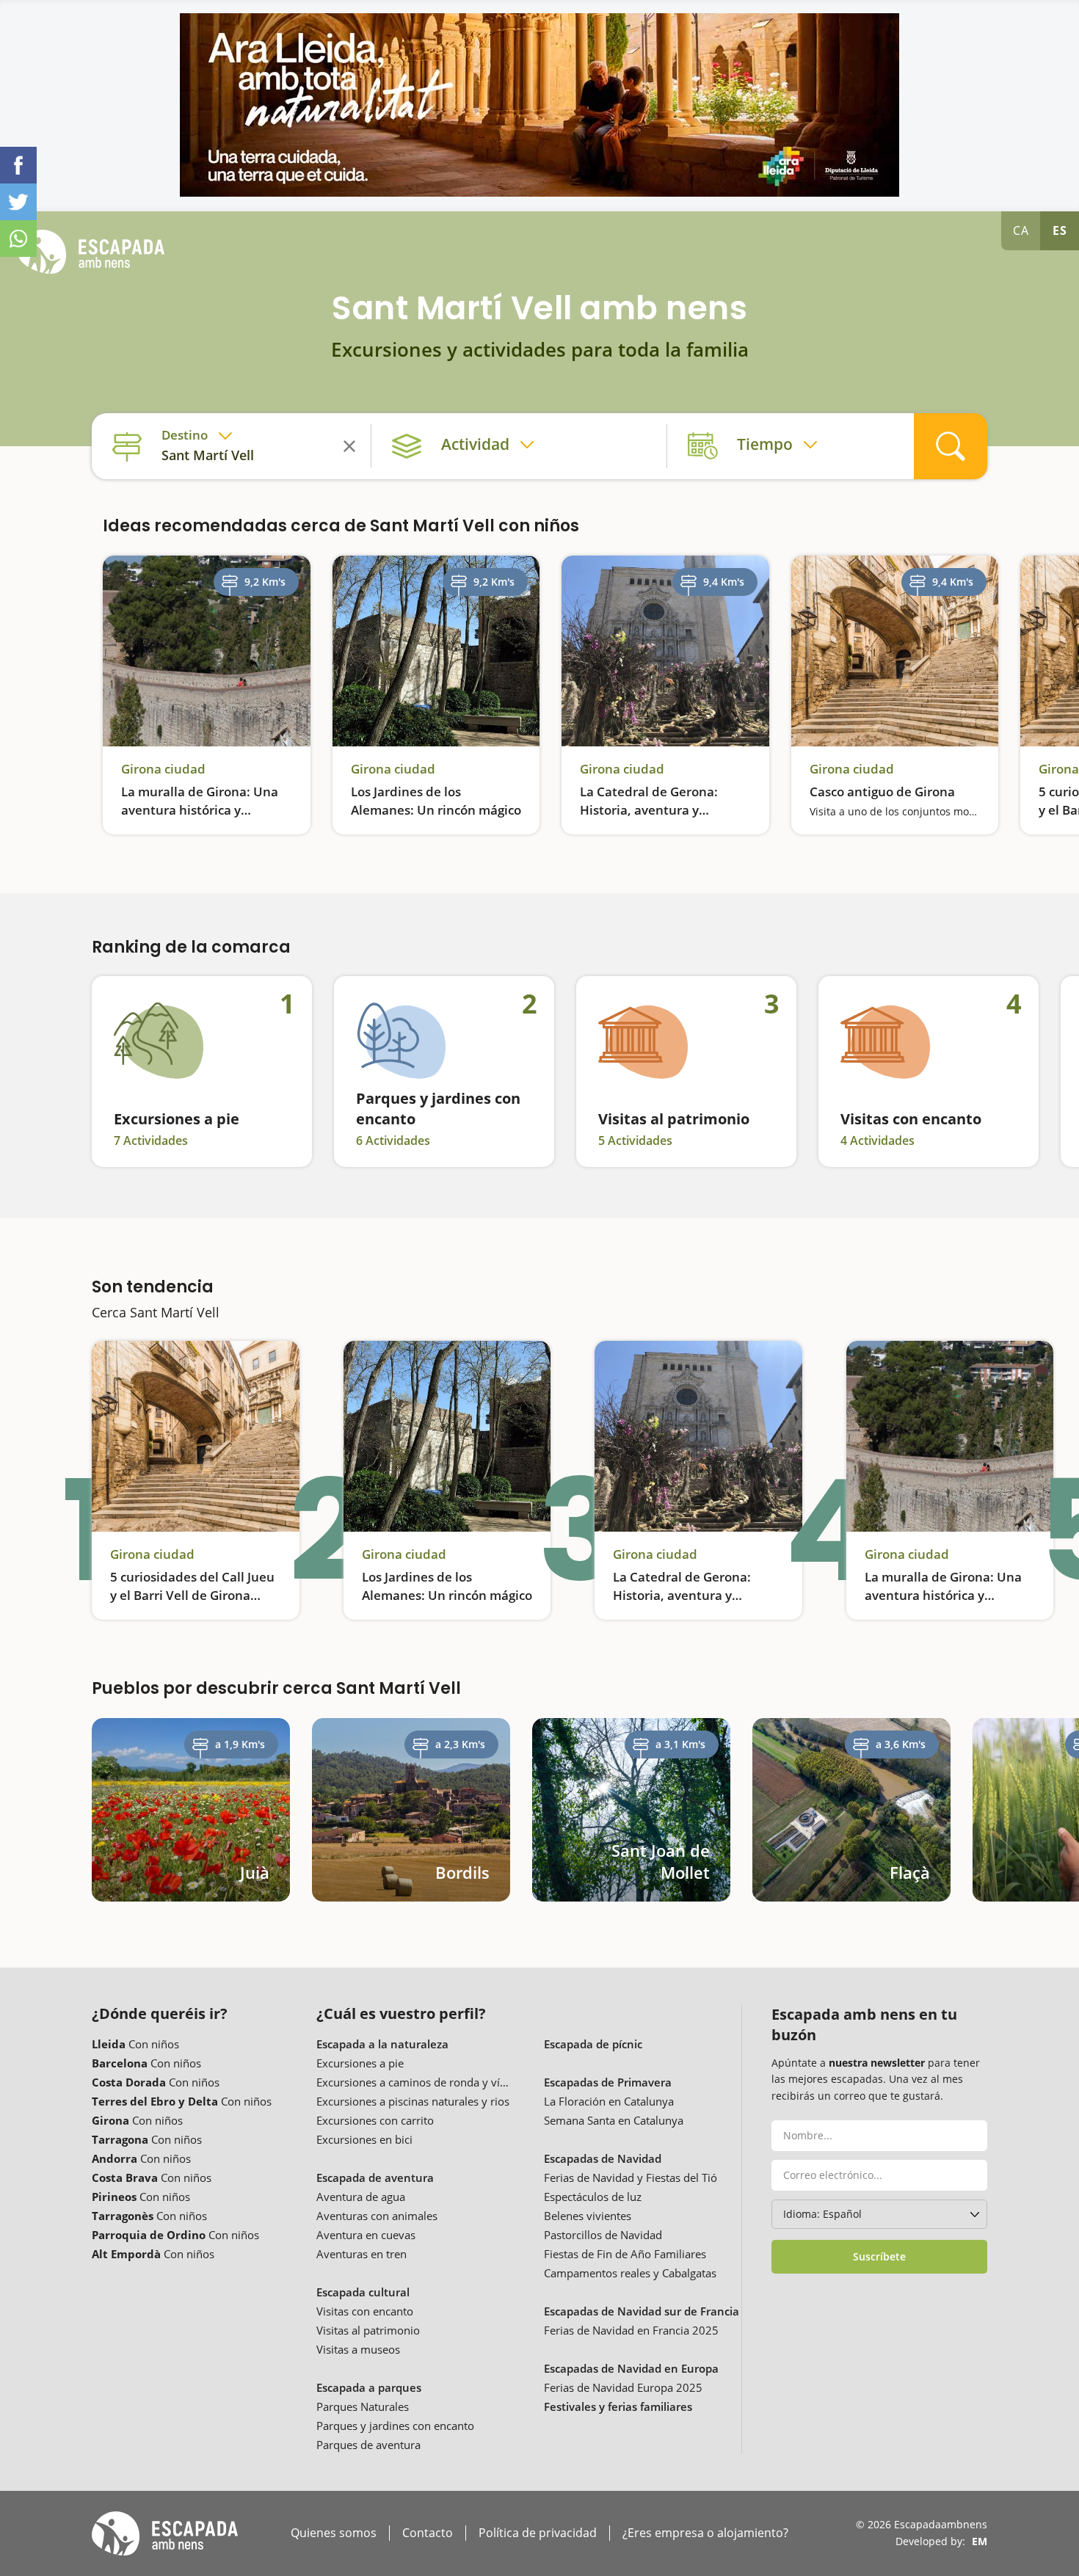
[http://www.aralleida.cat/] (539, 105)
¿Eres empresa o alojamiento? (705, 2533)
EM (980, 2541)
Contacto (428, 2533)
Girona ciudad (163, 769)
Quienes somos (334, 2533)
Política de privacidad (538, 2533)
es (1060, 230)
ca (1021, 230)
